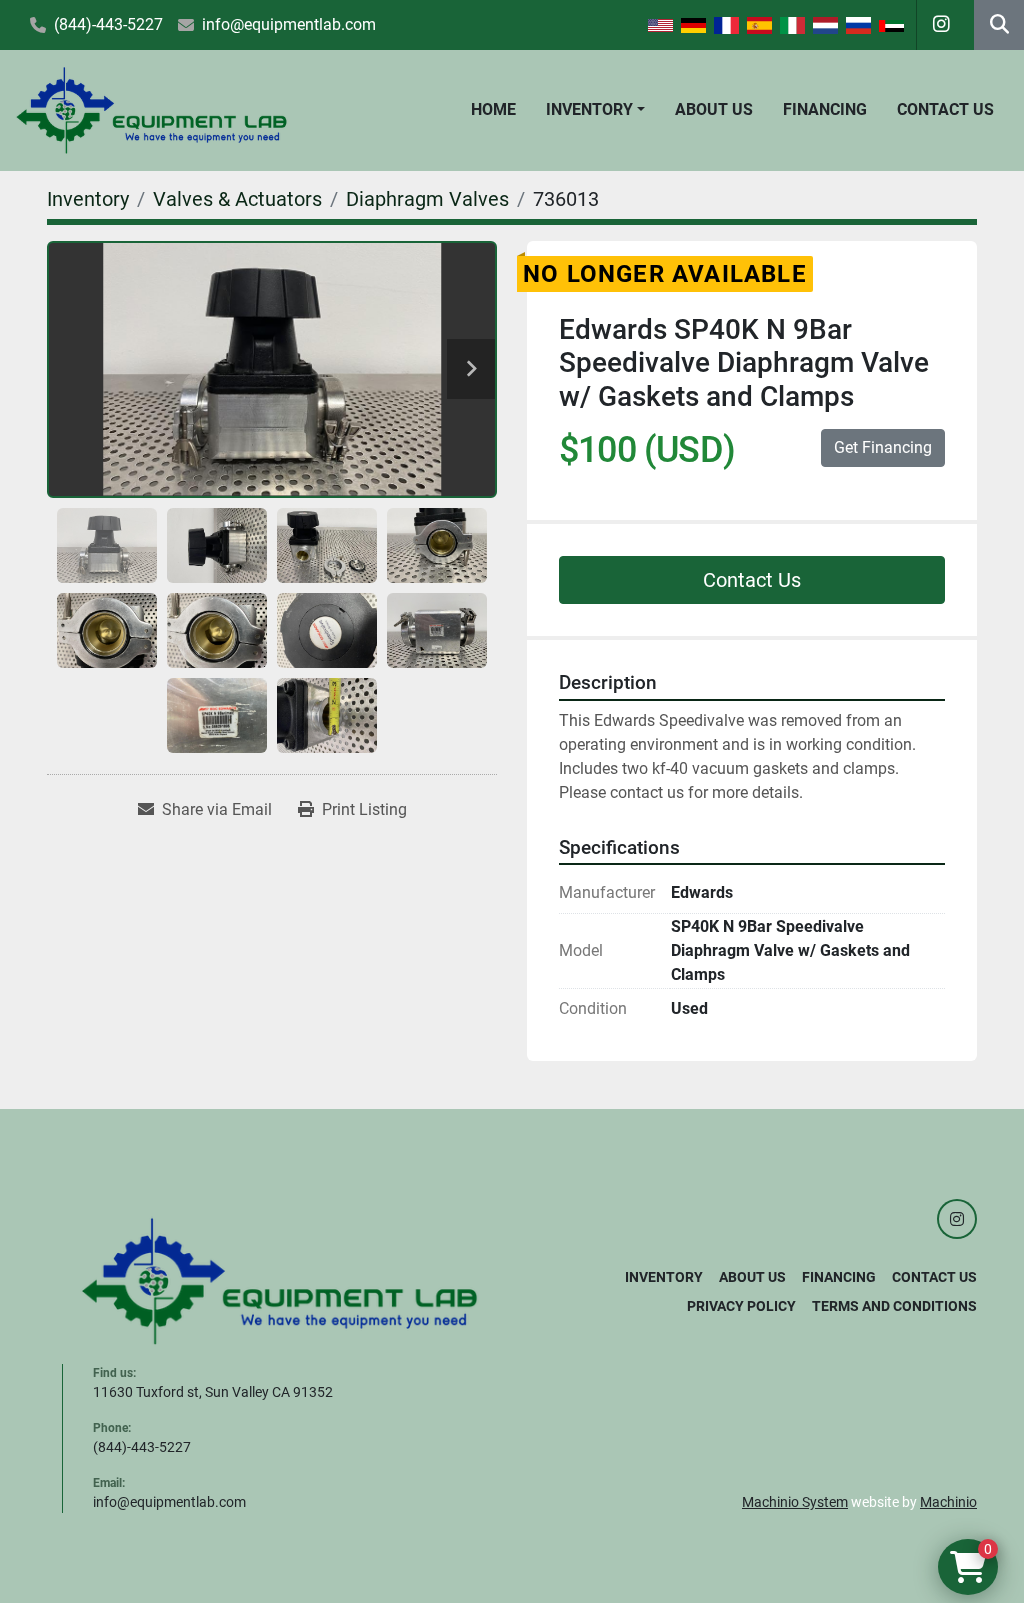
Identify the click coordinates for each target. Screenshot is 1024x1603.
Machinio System (795, 1502)
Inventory (589, 109)
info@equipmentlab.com (289, 24)
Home (493, 109)
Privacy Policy (741, 1306)
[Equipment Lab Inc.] (280, 1280)
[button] (595, 110)
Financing (825, 109)
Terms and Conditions (894, 1306)
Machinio (948, 1502)
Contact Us (945, 109)
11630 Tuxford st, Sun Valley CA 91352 (213, 1392)
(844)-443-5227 (108, 24)
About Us (714, 109)
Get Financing (883, 447)
